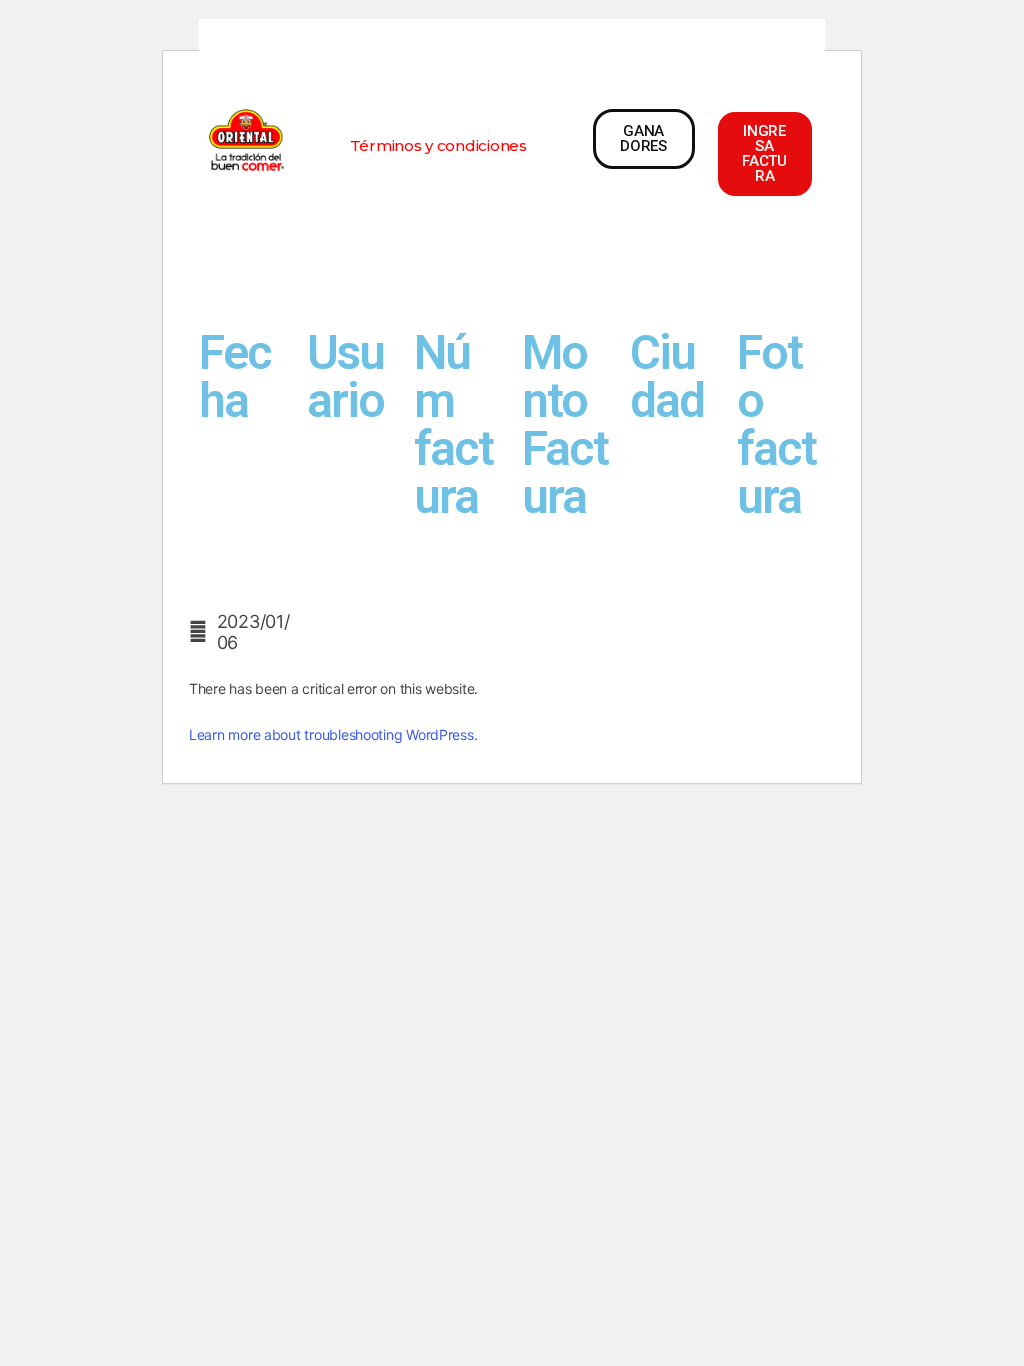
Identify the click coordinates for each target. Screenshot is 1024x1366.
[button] (438, 145)
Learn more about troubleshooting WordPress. (333, 734)
